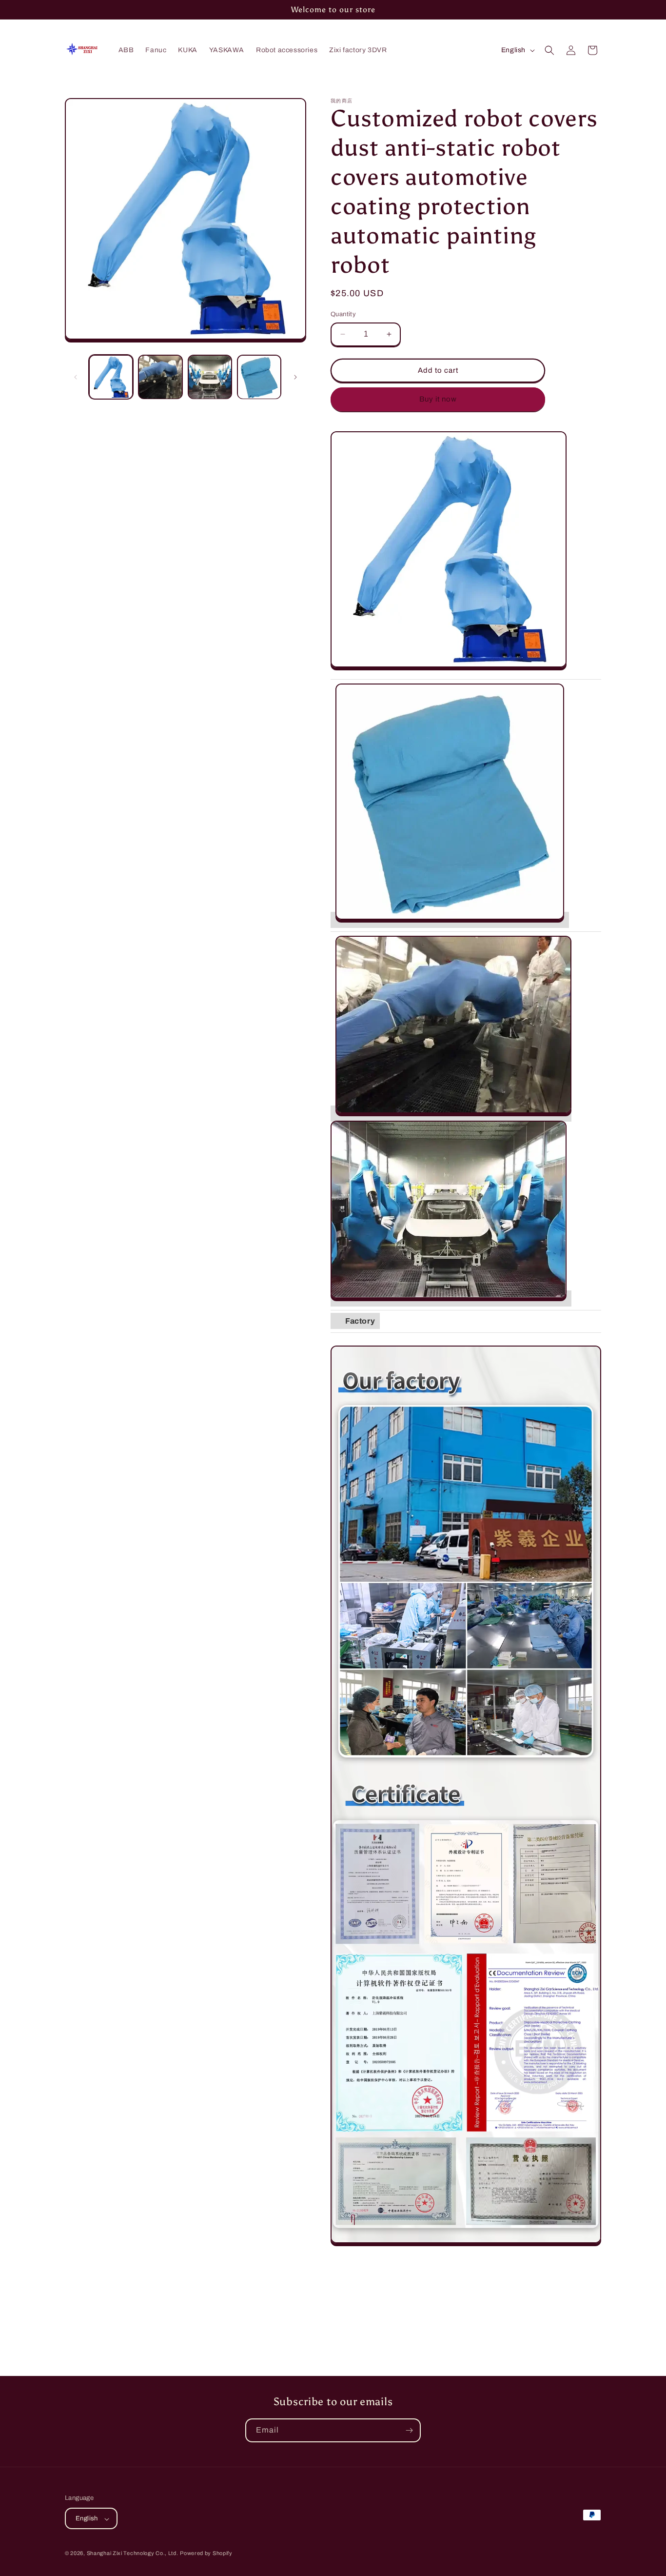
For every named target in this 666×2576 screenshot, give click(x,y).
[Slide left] (76, 377)
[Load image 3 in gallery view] (210, 377)
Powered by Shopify (206, 2554)
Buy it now (438, 399)
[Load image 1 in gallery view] (111, 377)
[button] (549, 50)
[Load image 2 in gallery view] (160, 377)
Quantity (343, 314)
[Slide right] (295, 377)
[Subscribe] (409, 2430)
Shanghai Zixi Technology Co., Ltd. (133, 2554)
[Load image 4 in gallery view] (259, 377)
